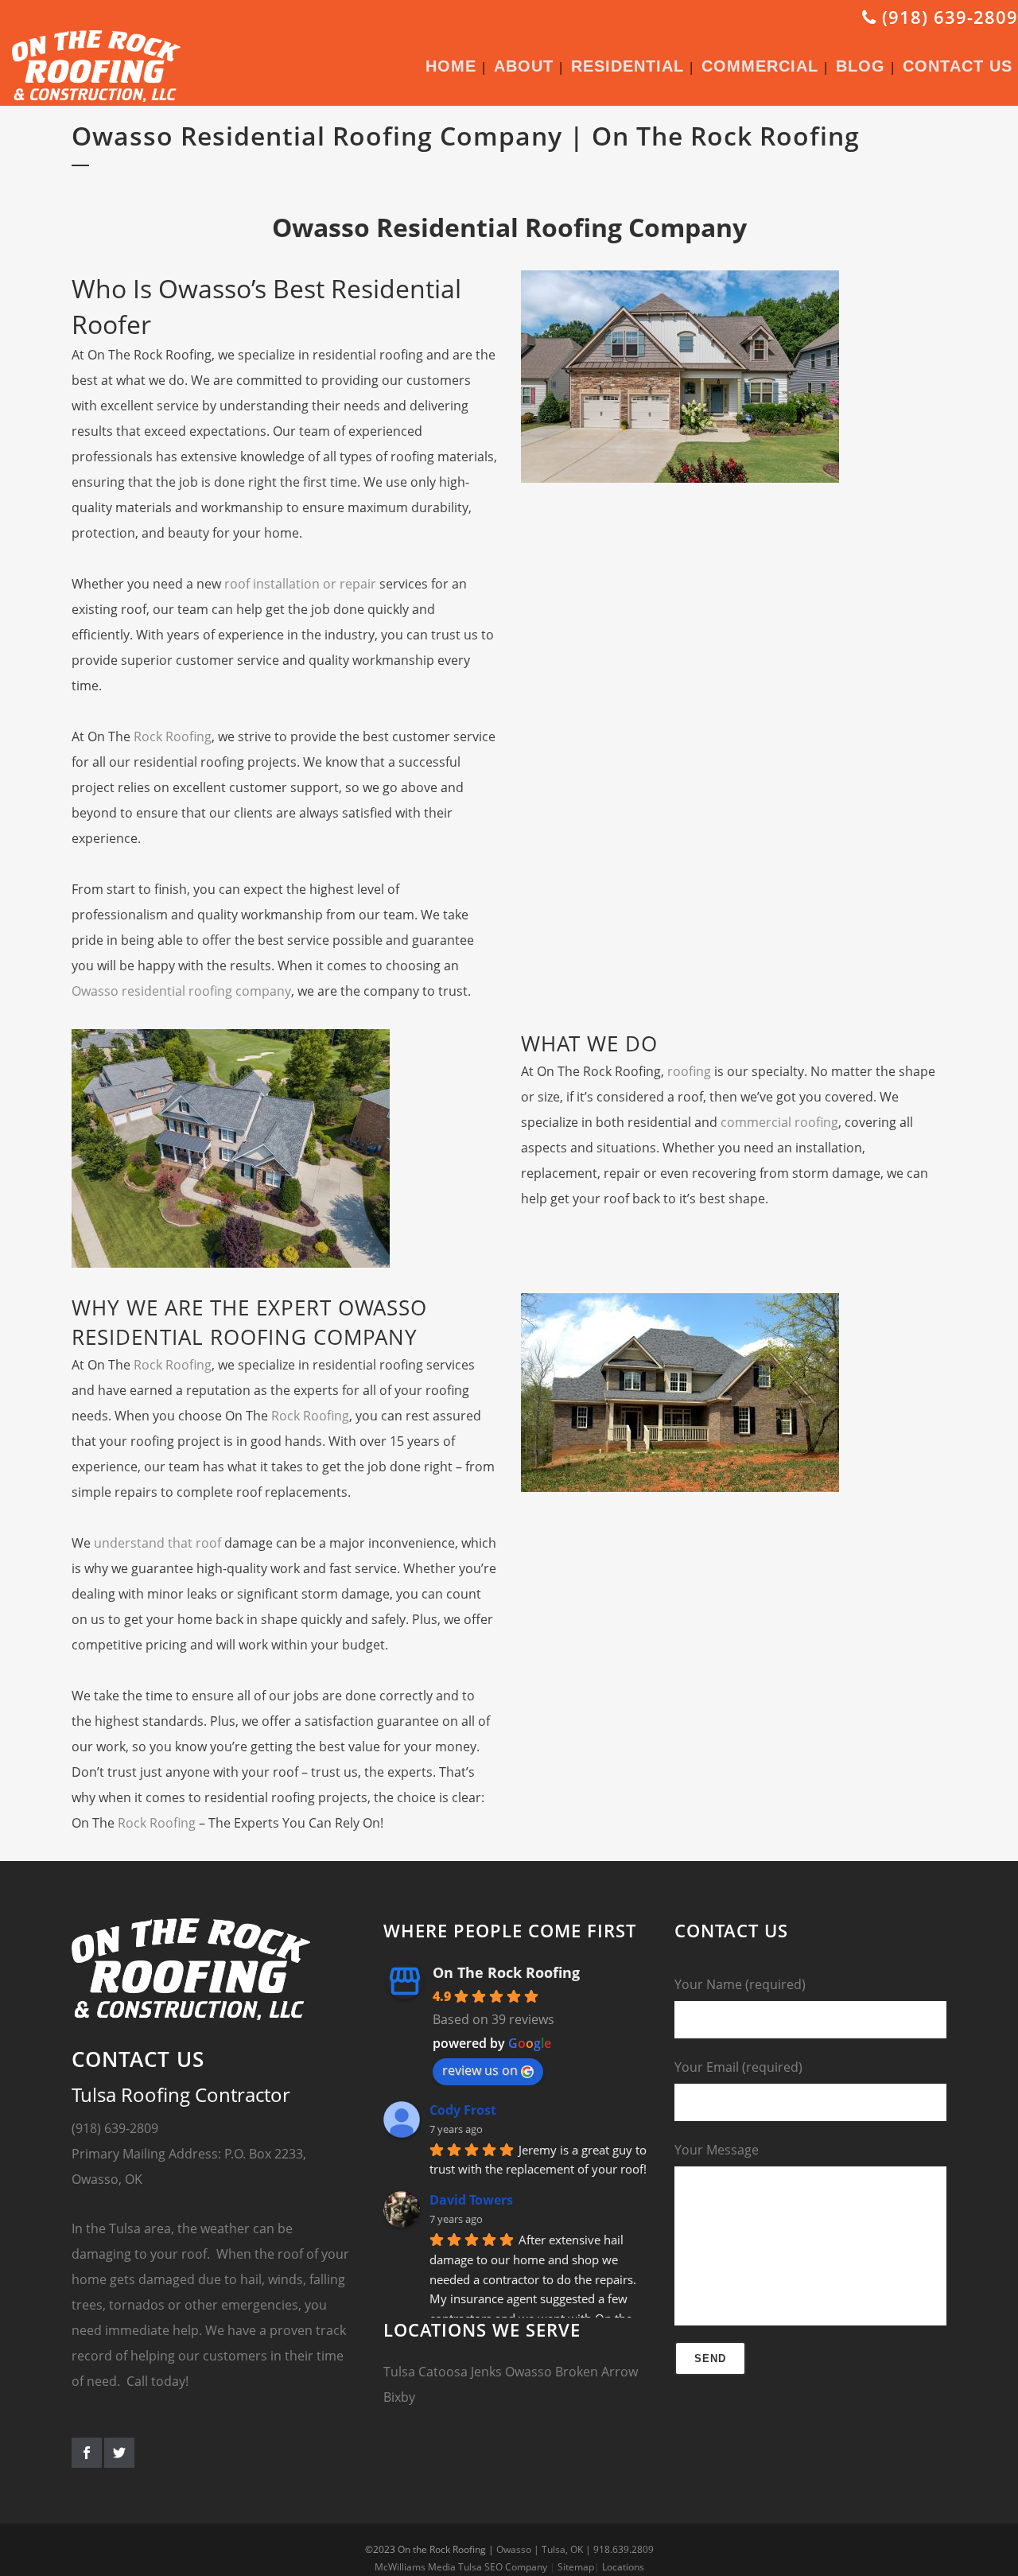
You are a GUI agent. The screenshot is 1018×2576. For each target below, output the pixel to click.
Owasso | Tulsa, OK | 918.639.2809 (575, 2549)
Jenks (486, 2372)
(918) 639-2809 (947, 17)
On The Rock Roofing (506, 1972)
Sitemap (576, 2567)
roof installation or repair (300, 584)
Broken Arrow (596, 2372)
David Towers (471, 2200)
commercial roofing (779, 1122)
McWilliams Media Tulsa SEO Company (461, 2567)
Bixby (399, 2397)
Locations (623, 2567)
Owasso (528, 2372)
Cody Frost (463, 2110)
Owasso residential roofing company (181, 991)
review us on (480, 2070)
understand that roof (157, 1543)
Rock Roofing (173, 736)
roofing (689, 1071)
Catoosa (443, 2372)
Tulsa (399, 2372)
